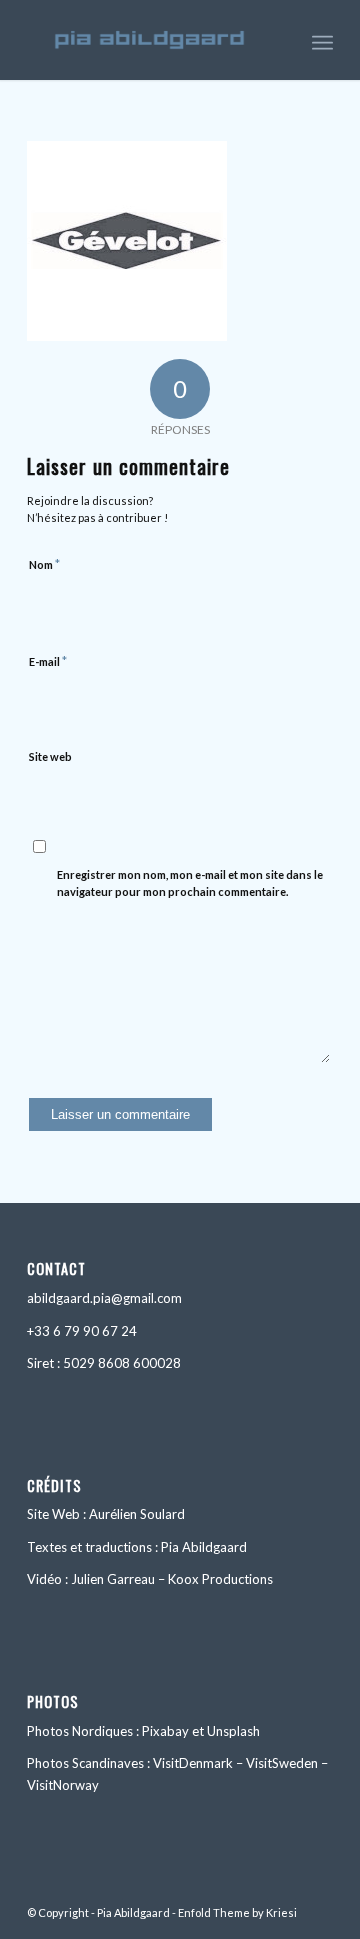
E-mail (48, 661)
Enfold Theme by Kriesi (237, 1912)
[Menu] (322, 40)
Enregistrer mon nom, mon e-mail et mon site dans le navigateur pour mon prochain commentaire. (190, 883)
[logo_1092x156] (149, 40)
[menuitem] (322, 40)
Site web (50, 756)
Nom (44, 564)
